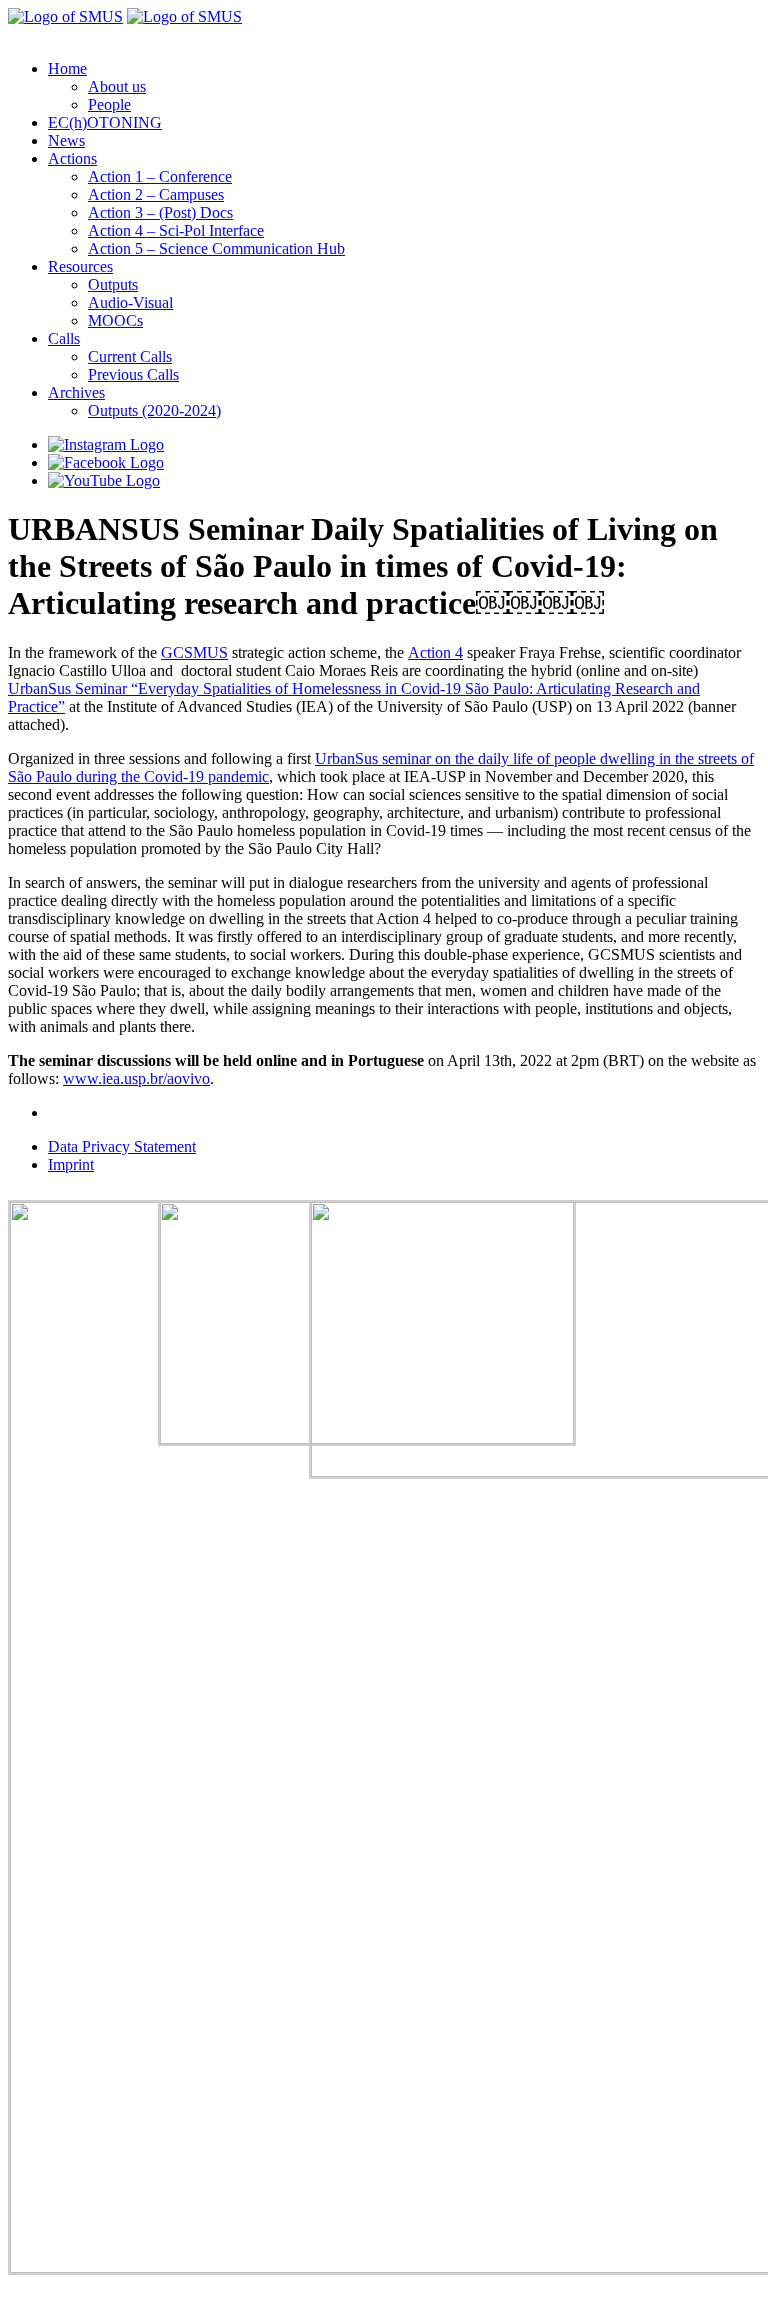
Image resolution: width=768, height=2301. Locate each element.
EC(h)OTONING (105, 122)
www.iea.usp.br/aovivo (136, 1078)
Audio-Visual (130, 302)
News (66, 140)
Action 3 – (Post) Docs (160, 212)
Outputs (113, 284)
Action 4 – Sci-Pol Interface (176, 230)
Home (67, 68)
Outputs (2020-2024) (154, 410)
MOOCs (115, 320)
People (109, 104)
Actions (72, 158)
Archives (76, 392)
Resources (80, 266)
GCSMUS (194, 652)
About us (117, 86)
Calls (64, 338)
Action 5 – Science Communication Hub (216, 248)
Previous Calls (133, 374)
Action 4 (435, 652)
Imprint (71, 1164)
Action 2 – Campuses (156, 194)
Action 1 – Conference (160, 176)
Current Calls (130, 356)
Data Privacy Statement (122, 1146)
